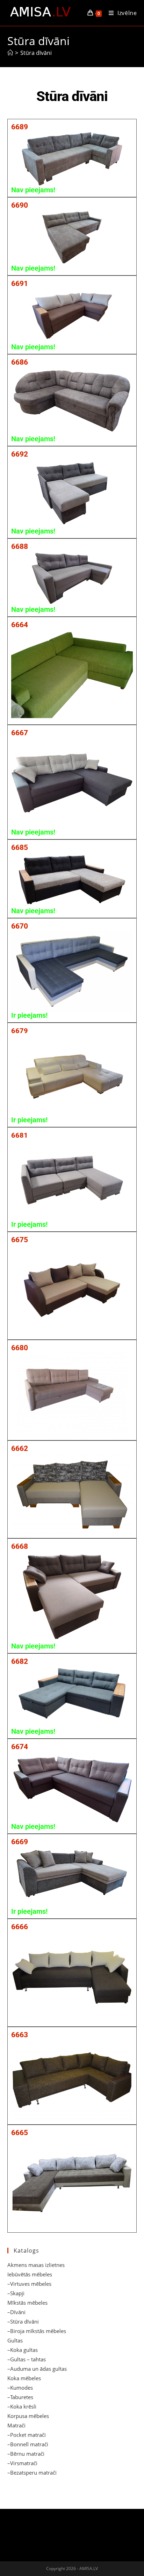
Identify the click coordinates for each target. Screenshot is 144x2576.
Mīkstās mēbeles (27, 2303)
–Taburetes (20, 2397)
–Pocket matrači (27, 2435)
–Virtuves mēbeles (29, 2284)
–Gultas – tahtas (27, 2359)
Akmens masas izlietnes (36, 2265)
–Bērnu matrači (26, 2454)
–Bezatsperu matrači (32, 2473)
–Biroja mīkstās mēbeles (37, 2331)
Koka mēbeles (24, 2378)
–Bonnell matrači (28, 2444)
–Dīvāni (16, 2312)
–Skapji (16, 2293)
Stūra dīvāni (36, 53)
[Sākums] (10, 53)
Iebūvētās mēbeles (30, 2274)
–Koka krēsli (22, 2406)
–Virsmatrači (22, 2463)
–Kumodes (20, 2388)
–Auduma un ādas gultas (37, 2369)
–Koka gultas (23, 2350)
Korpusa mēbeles (28, 2416)
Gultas (15, 2340)
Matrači (16, 2425)
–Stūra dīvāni (23, 2321)
